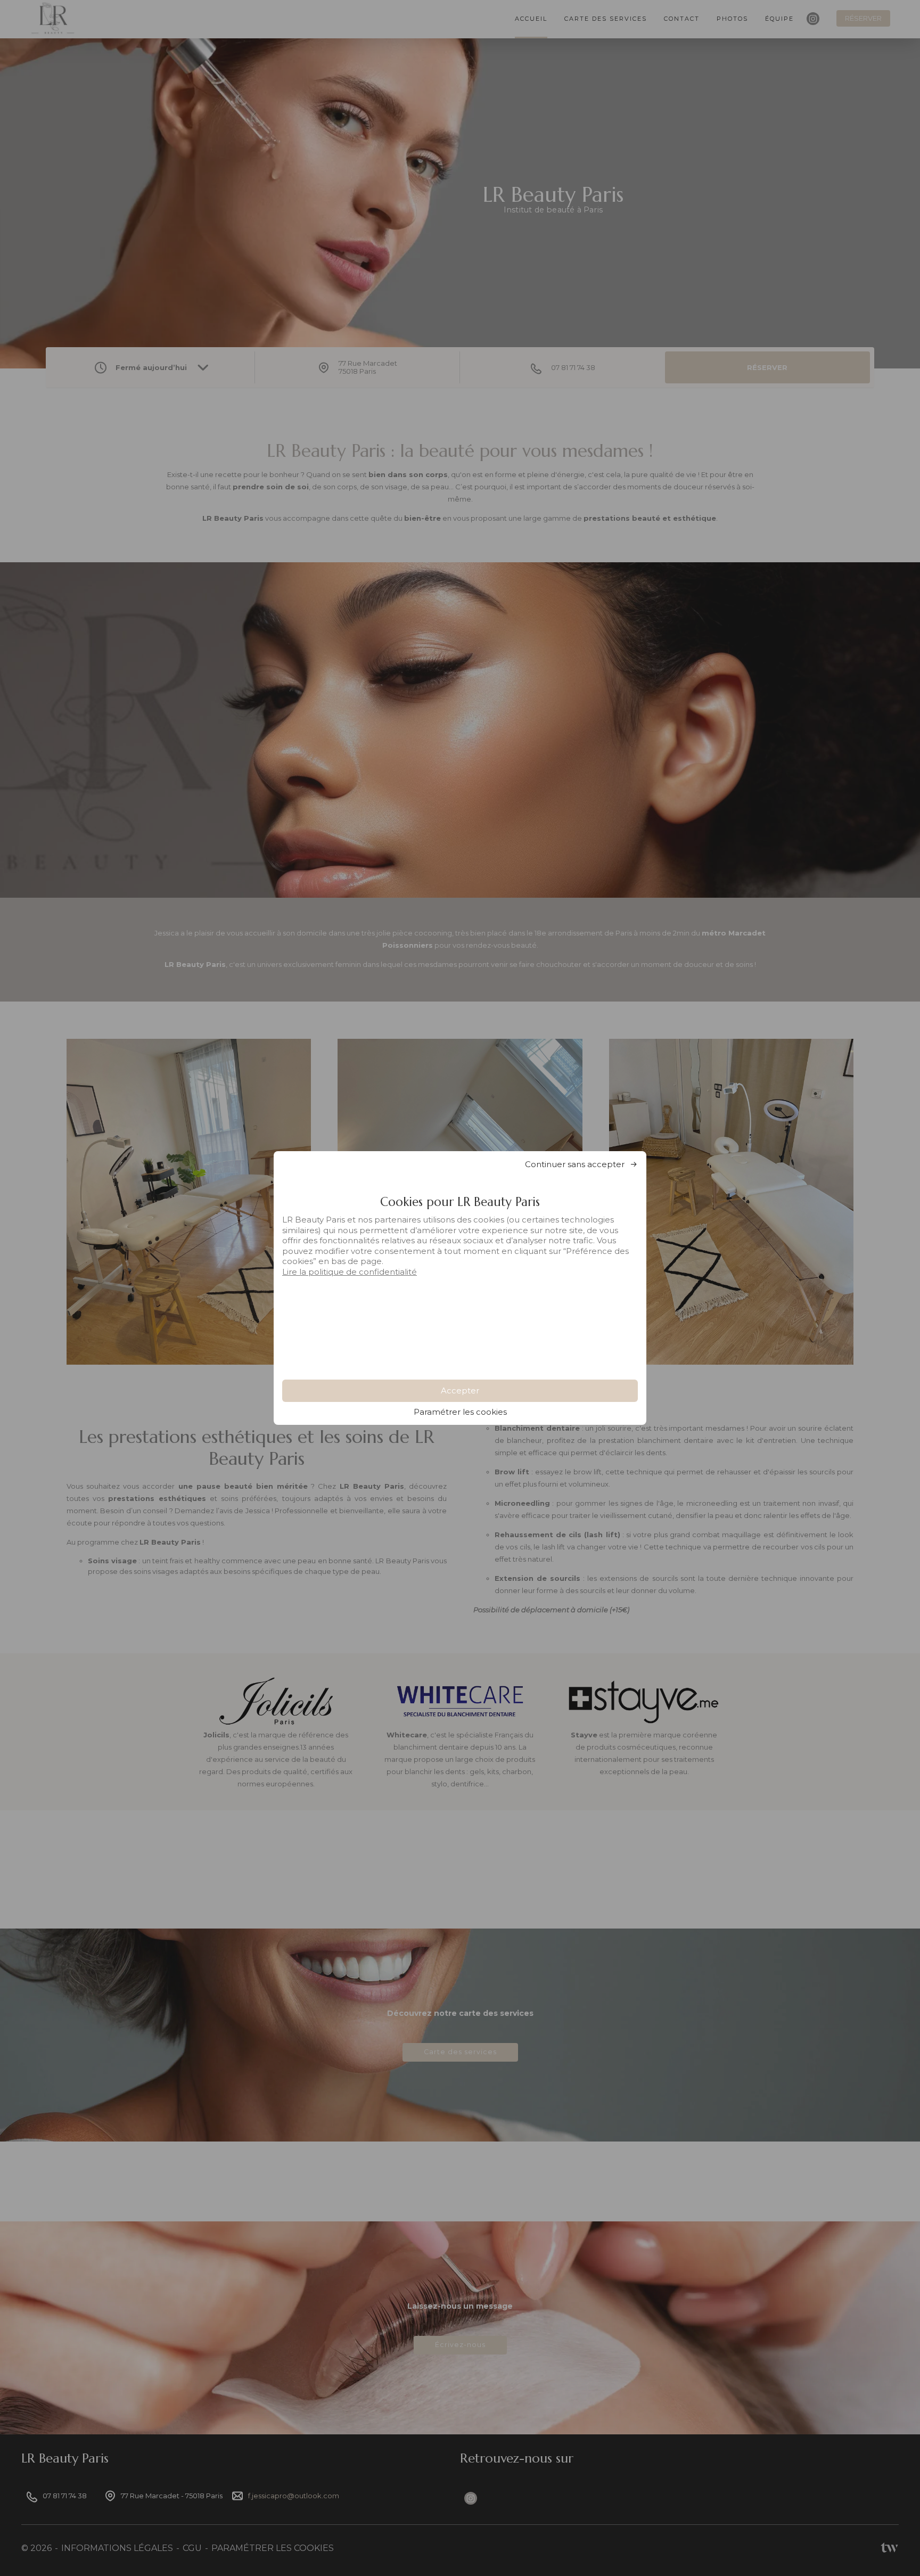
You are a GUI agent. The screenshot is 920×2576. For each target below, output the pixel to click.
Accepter (460, 1390)
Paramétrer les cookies (460, 1412)
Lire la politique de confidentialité (350, 1272)
